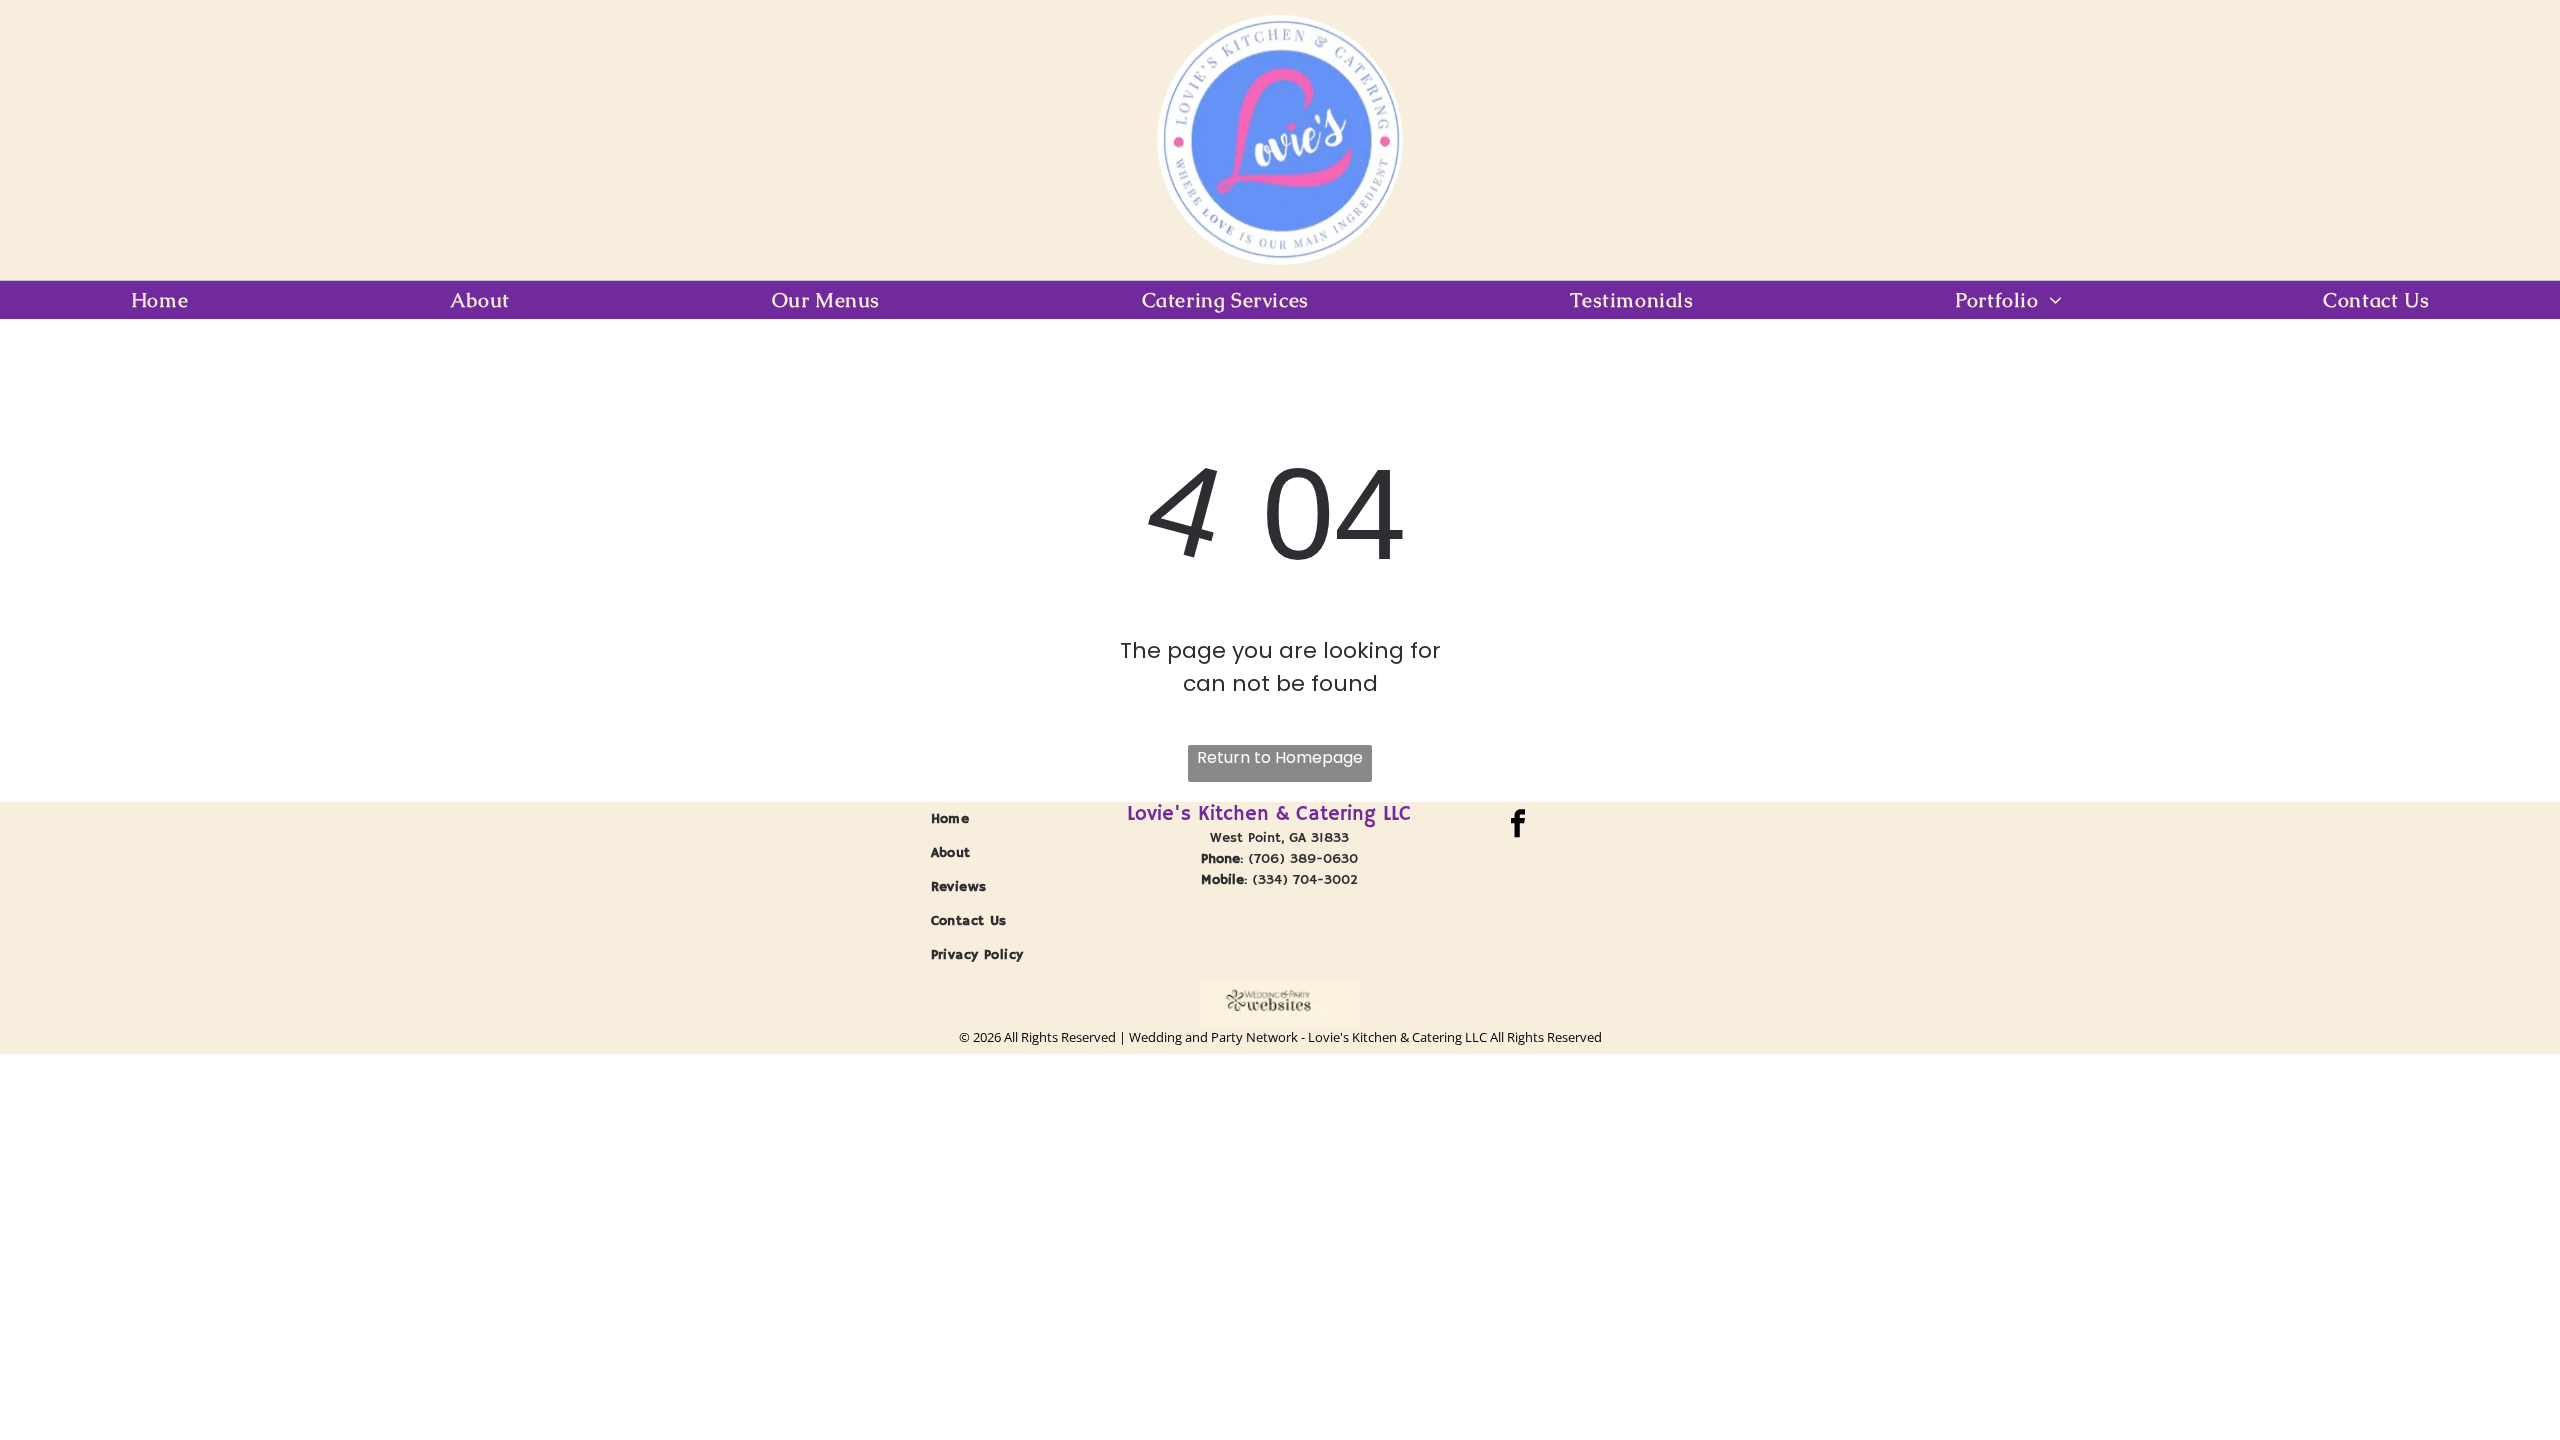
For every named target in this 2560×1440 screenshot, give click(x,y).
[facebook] (1518, 826)
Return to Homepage (1280, 757)
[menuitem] (159, 300)
